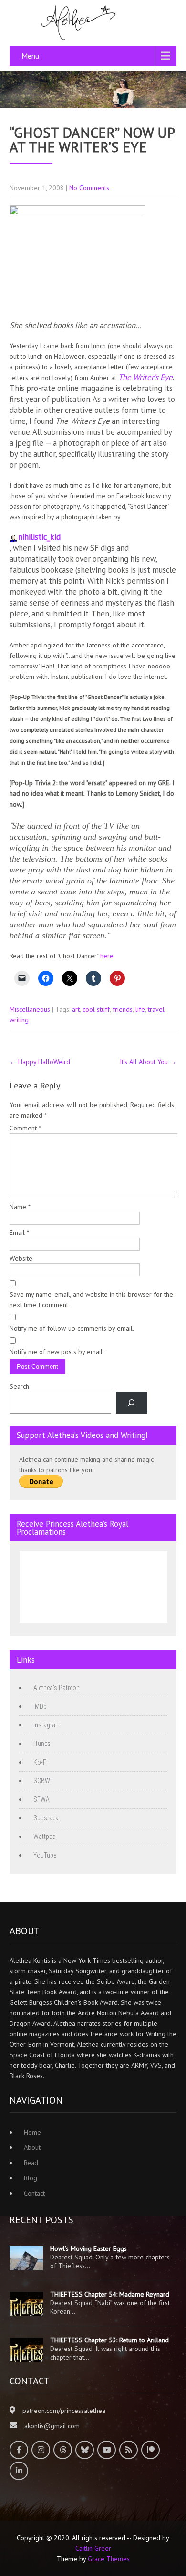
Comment (25, 1128)
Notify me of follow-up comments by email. (72, 1328)
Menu (30, 56)
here (107, 956)
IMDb (40, 1706)
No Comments (89, 188)
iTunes (42, 1744)
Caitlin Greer (93, 2548)
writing (19, 1020)
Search (19, 1386)
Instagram (47, 1725)
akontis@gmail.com (52, 2426)
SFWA (41, 1799)
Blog (31, 2178)
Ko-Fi (41, 1762)
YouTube (45, 1855)
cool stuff (96, 1009)
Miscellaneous (30, 1009)
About (32, 2147)
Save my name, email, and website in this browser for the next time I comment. (91, 1300)
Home (32, 2132)
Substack (46, 1818)
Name (20, 1207)
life (140, 1009)
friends (123, 1009)
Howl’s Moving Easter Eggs (88, 2248)
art (76, 1009)
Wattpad (45, 1837)
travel (156, 1009)
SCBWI (42, 1781)
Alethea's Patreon (57, 1688)
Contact (34, 2193)
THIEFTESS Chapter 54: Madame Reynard (110, 2294)
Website (21, 1258)
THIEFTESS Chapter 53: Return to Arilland (109, 2340)
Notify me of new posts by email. (57, 1352)
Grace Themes (109, 2559)
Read (31, 2163)
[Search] (131, 1403)
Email (19, 1232)
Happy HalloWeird (40, 1062)
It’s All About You (148, 1062)
